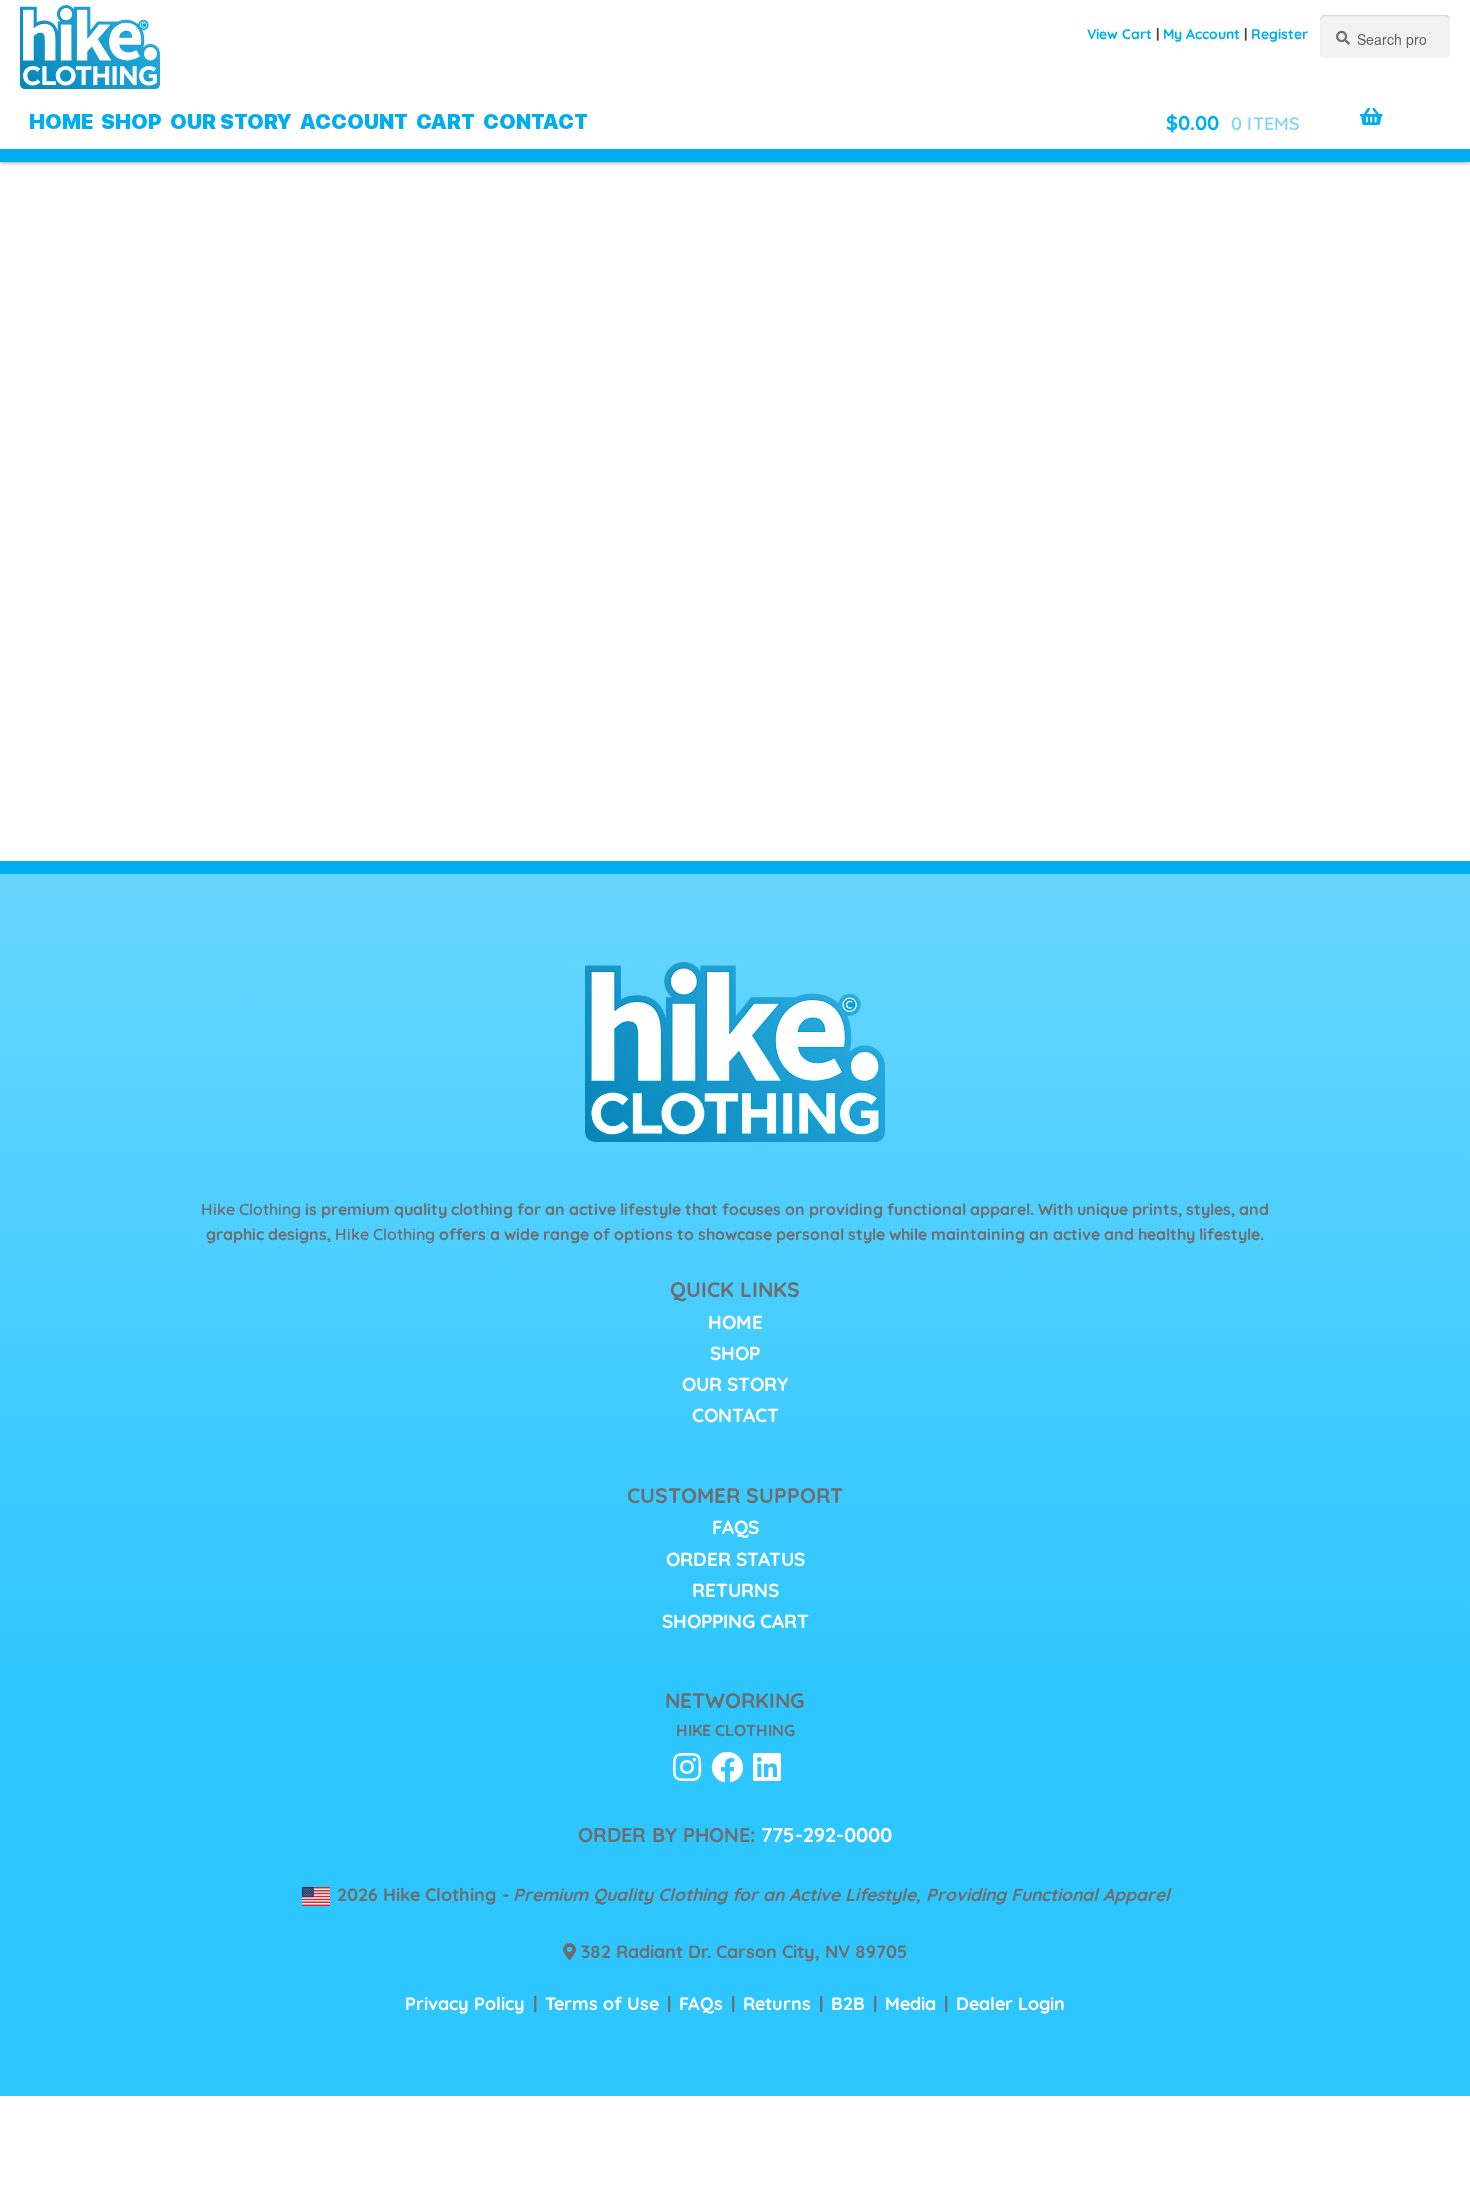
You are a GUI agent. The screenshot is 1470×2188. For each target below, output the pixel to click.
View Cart (1119, 34)
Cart (445, 121)
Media (910, 2003)
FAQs (735, 1527)
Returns (735, 1590)
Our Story (231, 121)
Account (354, 121)
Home (61, 121)
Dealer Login (1010, 2003)
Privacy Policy (465, 2003)
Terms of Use (602, 2003)
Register (1279, 34)
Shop (131, 121)
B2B (848, 2003)
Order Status (735, 1559)
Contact (535, 121)
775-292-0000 (826, 1834)
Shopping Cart (735, 1621)
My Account (1201, 34)
